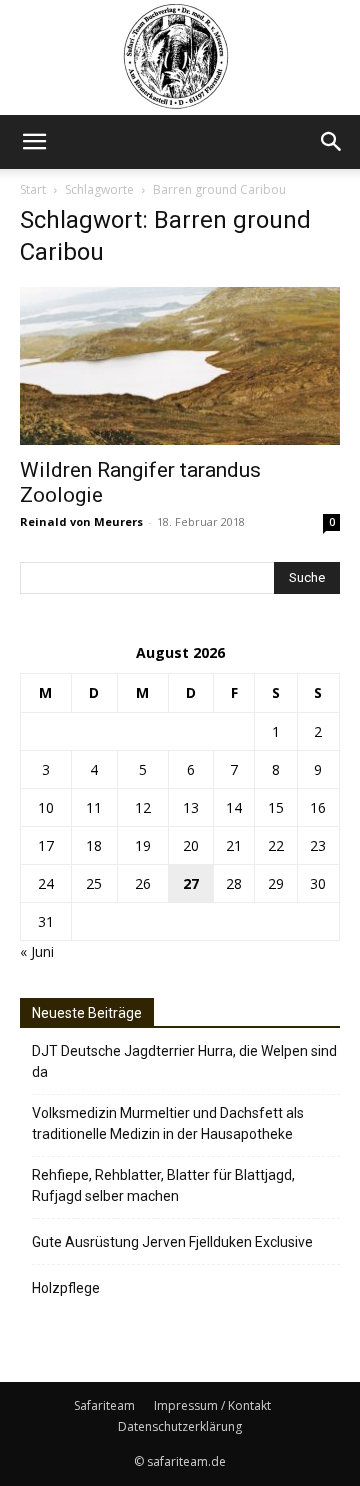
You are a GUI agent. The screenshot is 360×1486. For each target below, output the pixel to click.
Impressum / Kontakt (212, 1405)
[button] (34, 142)
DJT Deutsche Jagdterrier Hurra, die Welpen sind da (184, 1061)
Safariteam (104, 1405)
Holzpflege (66, 1288)
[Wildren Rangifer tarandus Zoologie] (180, 366)
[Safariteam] (180, 57)
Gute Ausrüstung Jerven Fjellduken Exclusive (172, 1242)
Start (33, 189)
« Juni (37, 951)
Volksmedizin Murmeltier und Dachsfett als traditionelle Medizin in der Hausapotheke (168, 1123)
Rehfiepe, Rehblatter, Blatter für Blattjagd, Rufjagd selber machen (163, 1185)
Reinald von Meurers (81, 521)
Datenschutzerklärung (180, 1426)
